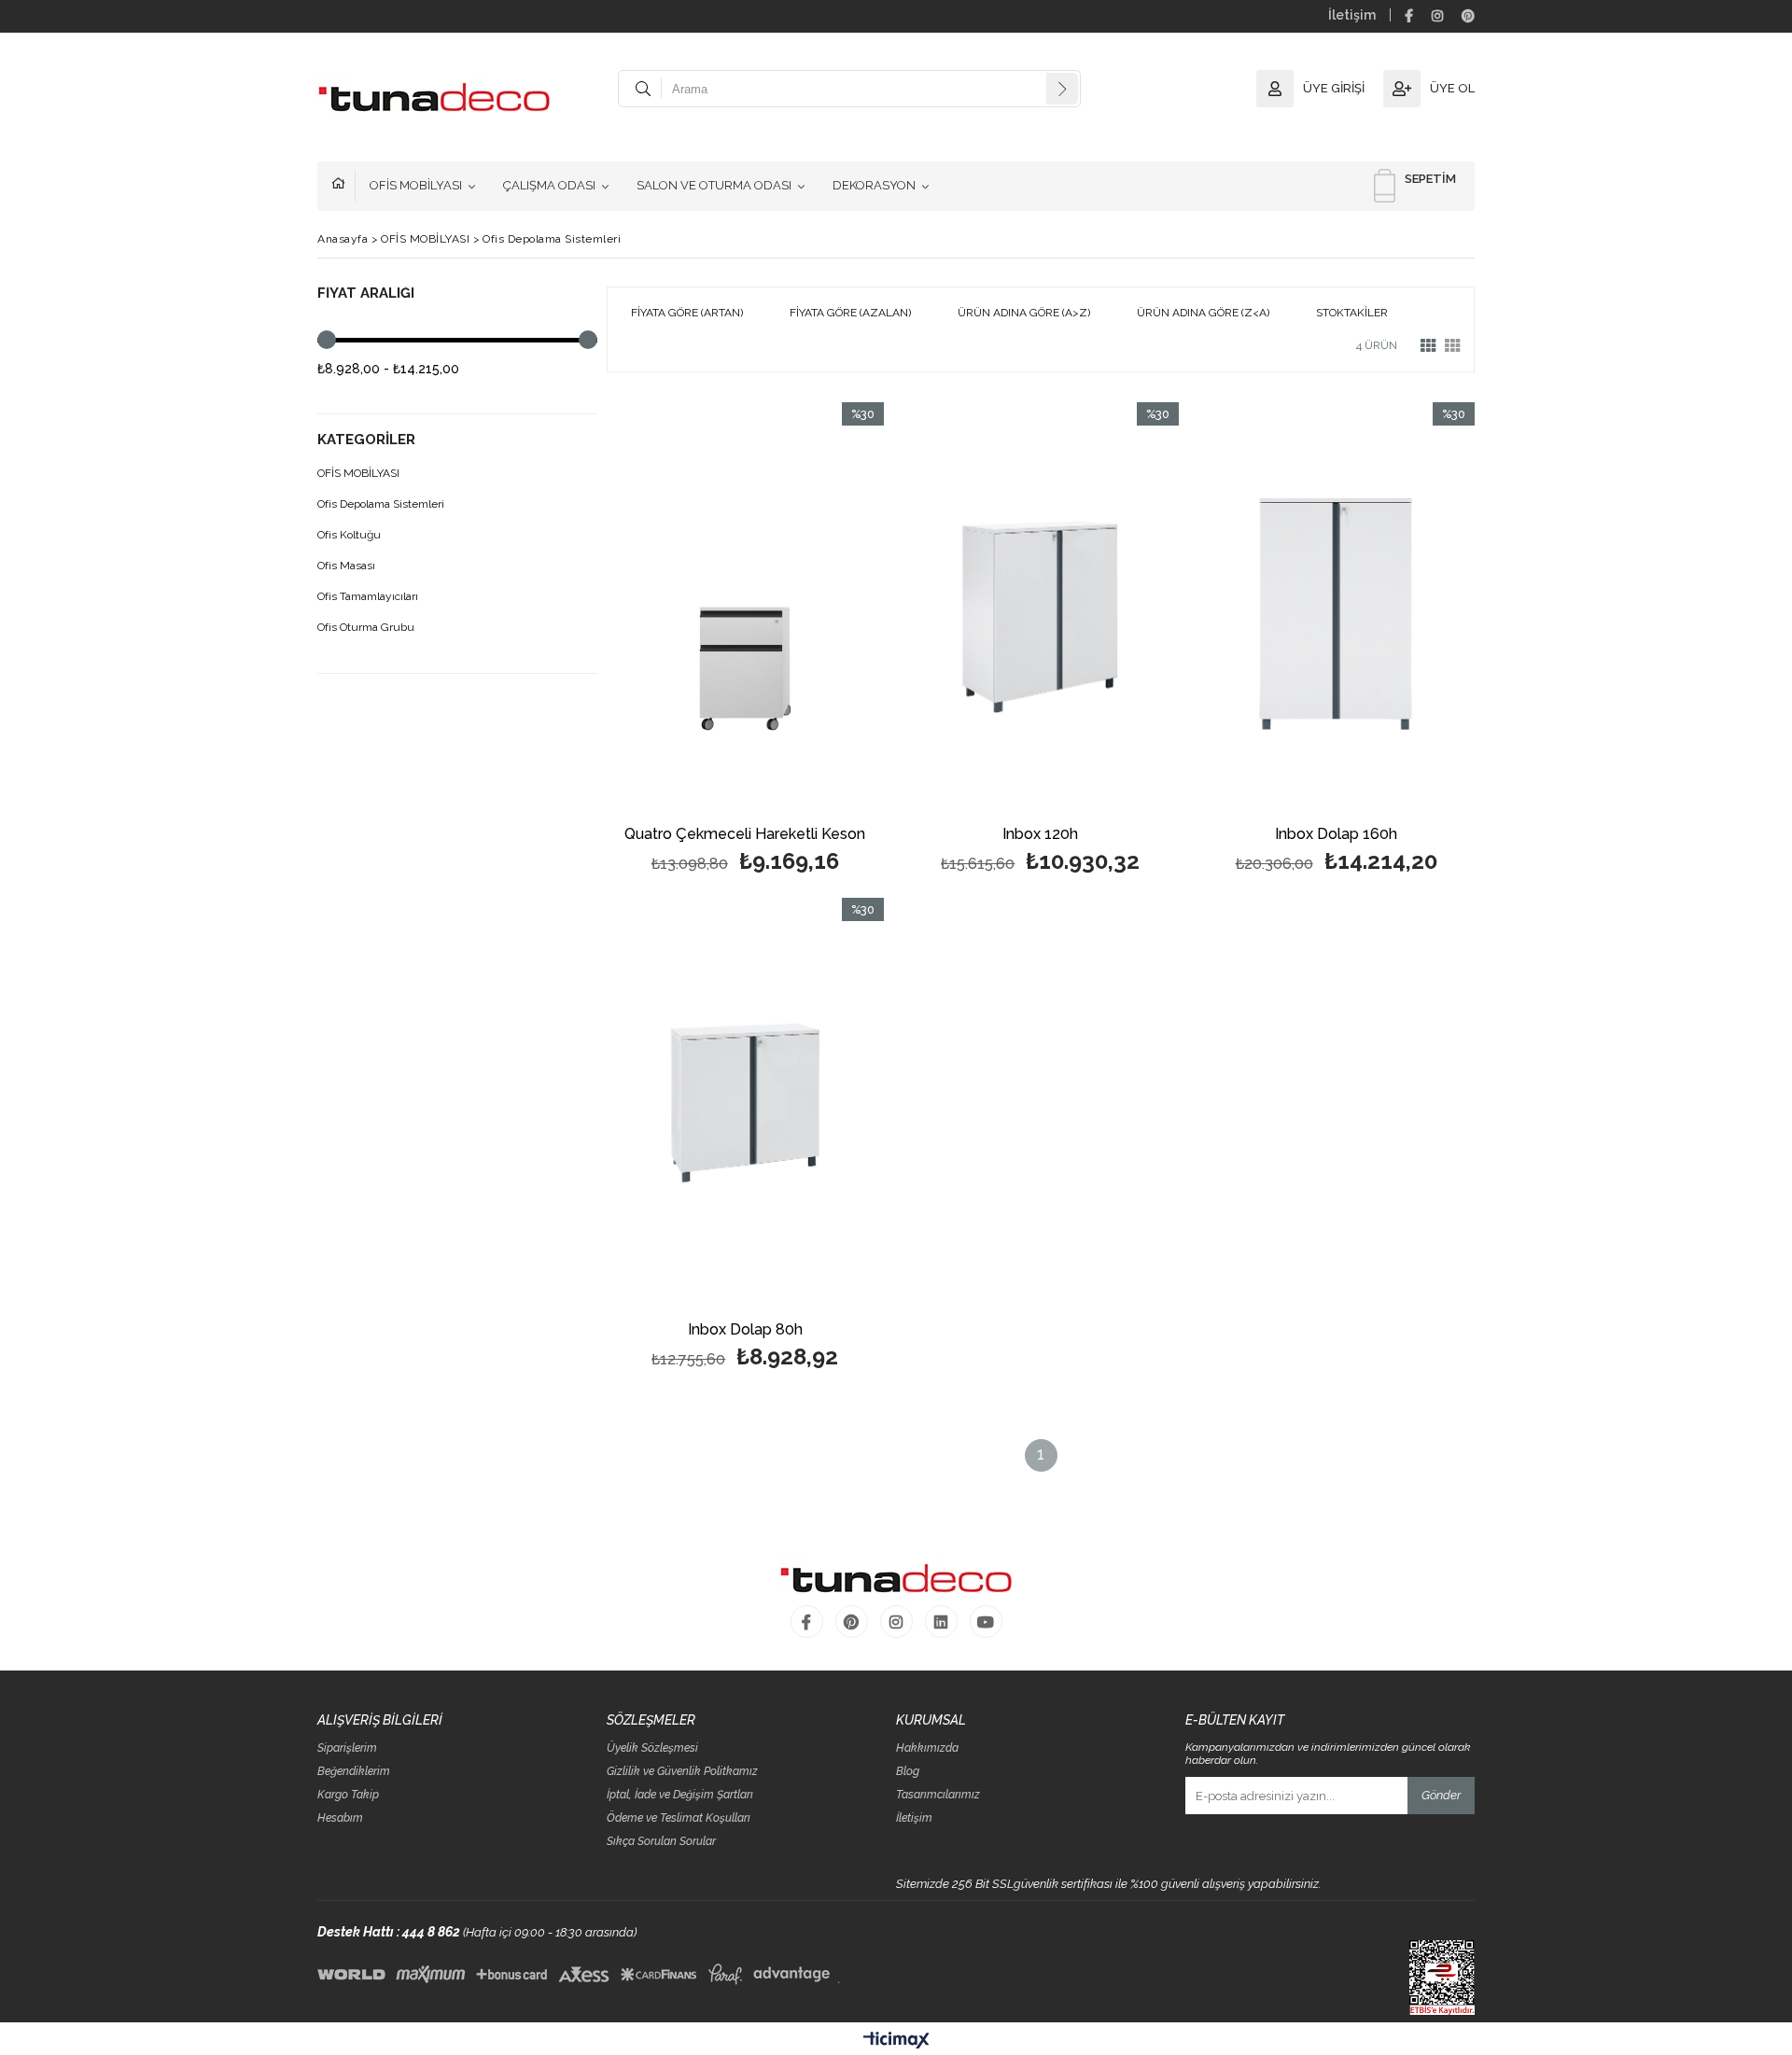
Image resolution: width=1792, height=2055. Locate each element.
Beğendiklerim (354, 1772)
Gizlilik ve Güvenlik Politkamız (682, 1772)
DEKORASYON (874, 185)
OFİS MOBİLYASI (416, 185)
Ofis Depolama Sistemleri (381, 504)
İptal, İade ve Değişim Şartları (680, 1795)
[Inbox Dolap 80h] (745, 1105)
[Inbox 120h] (1041, 610)
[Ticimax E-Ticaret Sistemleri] (896, 2041)
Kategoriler (366, 440)
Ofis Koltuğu (349, 535)
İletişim (1352, 15)
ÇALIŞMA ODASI (549, 185)
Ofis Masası (346, 566)
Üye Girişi (1334, 88)
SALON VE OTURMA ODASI (714, 185)
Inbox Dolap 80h (745, 1330)
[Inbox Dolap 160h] (1336, 610)
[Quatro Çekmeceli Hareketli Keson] (745, 610)
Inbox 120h (1040, 835)
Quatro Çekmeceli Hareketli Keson (745, 835)
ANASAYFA (343, 186)
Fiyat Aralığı (366, 294)
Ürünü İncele (812, 641)
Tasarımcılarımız (938, 1795)
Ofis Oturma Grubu (366, 628)
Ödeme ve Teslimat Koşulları (679, 1818)
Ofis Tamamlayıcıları (368, 597)
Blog (908, 1772)
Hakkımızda (927, 1748)
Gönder (1441, 1795)
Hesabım (340, 1818)
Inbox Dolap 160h (1336, 835)
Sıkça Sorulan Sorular (661, 1842)
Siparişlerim (347, 1748)
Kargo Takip (348, 1795)
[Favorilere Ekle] (745, 641)
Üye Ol (1452, 88)
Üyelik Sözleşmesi (652, 1748)
